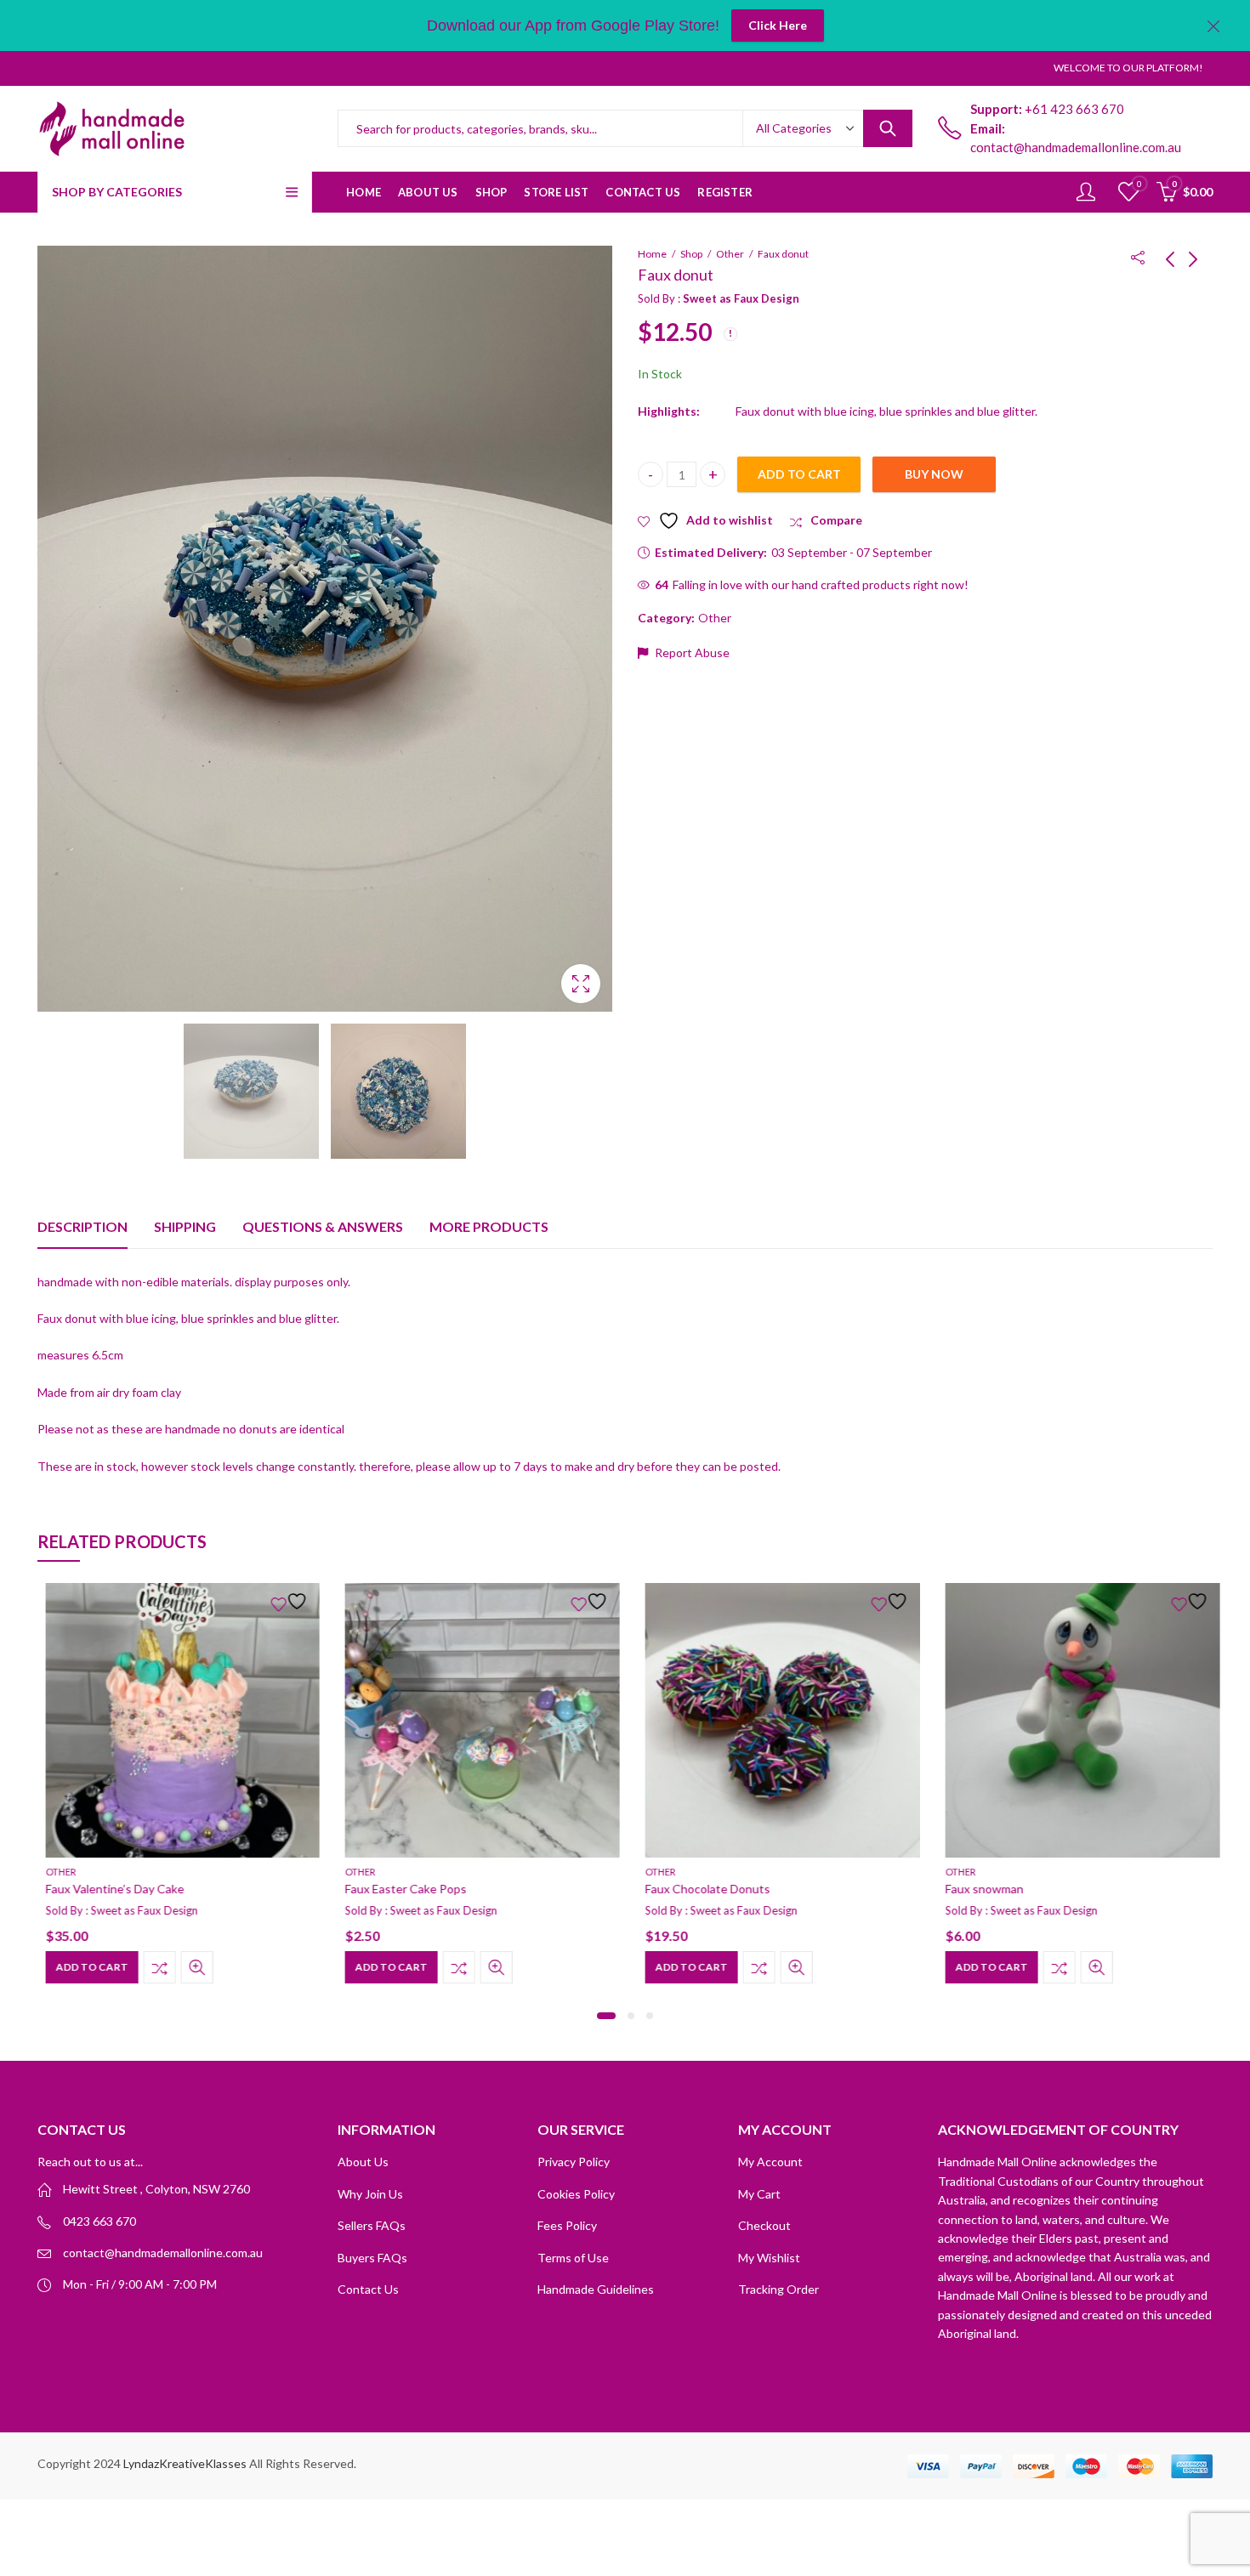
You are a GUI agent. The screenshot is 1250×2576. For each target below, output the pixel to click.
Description (82, 1226)
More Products (489, 1226)
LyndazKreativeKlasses (185, 2463)
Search (888, 128)
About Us (363, 2162)
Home (652, 254)
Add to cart (799, 474)
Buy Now (934, 474)
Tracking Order (778, 2289)
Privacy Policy (574, 2162)
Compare (152, 1967)
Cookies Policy (576, 2194)
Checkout (764, 2225)
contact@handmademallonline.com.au (163, 2253)
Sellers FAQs (372, 2225)
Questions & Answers (323, 1226)
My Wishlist (769, 2258)
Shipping (185, 1226)
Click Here (778, 25)
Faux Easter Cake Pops (398, 1889)
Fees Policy (567, 2225)
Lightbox (581, 984)
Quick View (190, 1967)
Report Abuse (691, 653)
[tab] (82, 1227)
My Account (770, 2162)
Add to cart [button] (85, 1967)
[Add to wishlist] (284, 1601)
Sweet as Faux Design (741, 298)
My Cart (759, 2194)
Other (730, 254)
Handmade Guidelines (596, 2289)
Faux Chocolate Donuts (700, 1889)
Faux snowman (977, 1889)
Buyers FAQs (372, 2258)
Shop (691, 254)
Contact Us (368, 2289)
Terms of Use (573, 2258)
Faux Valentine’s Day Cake (108, 1889)
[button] (606, 2016)
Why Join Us (370, 2194)
